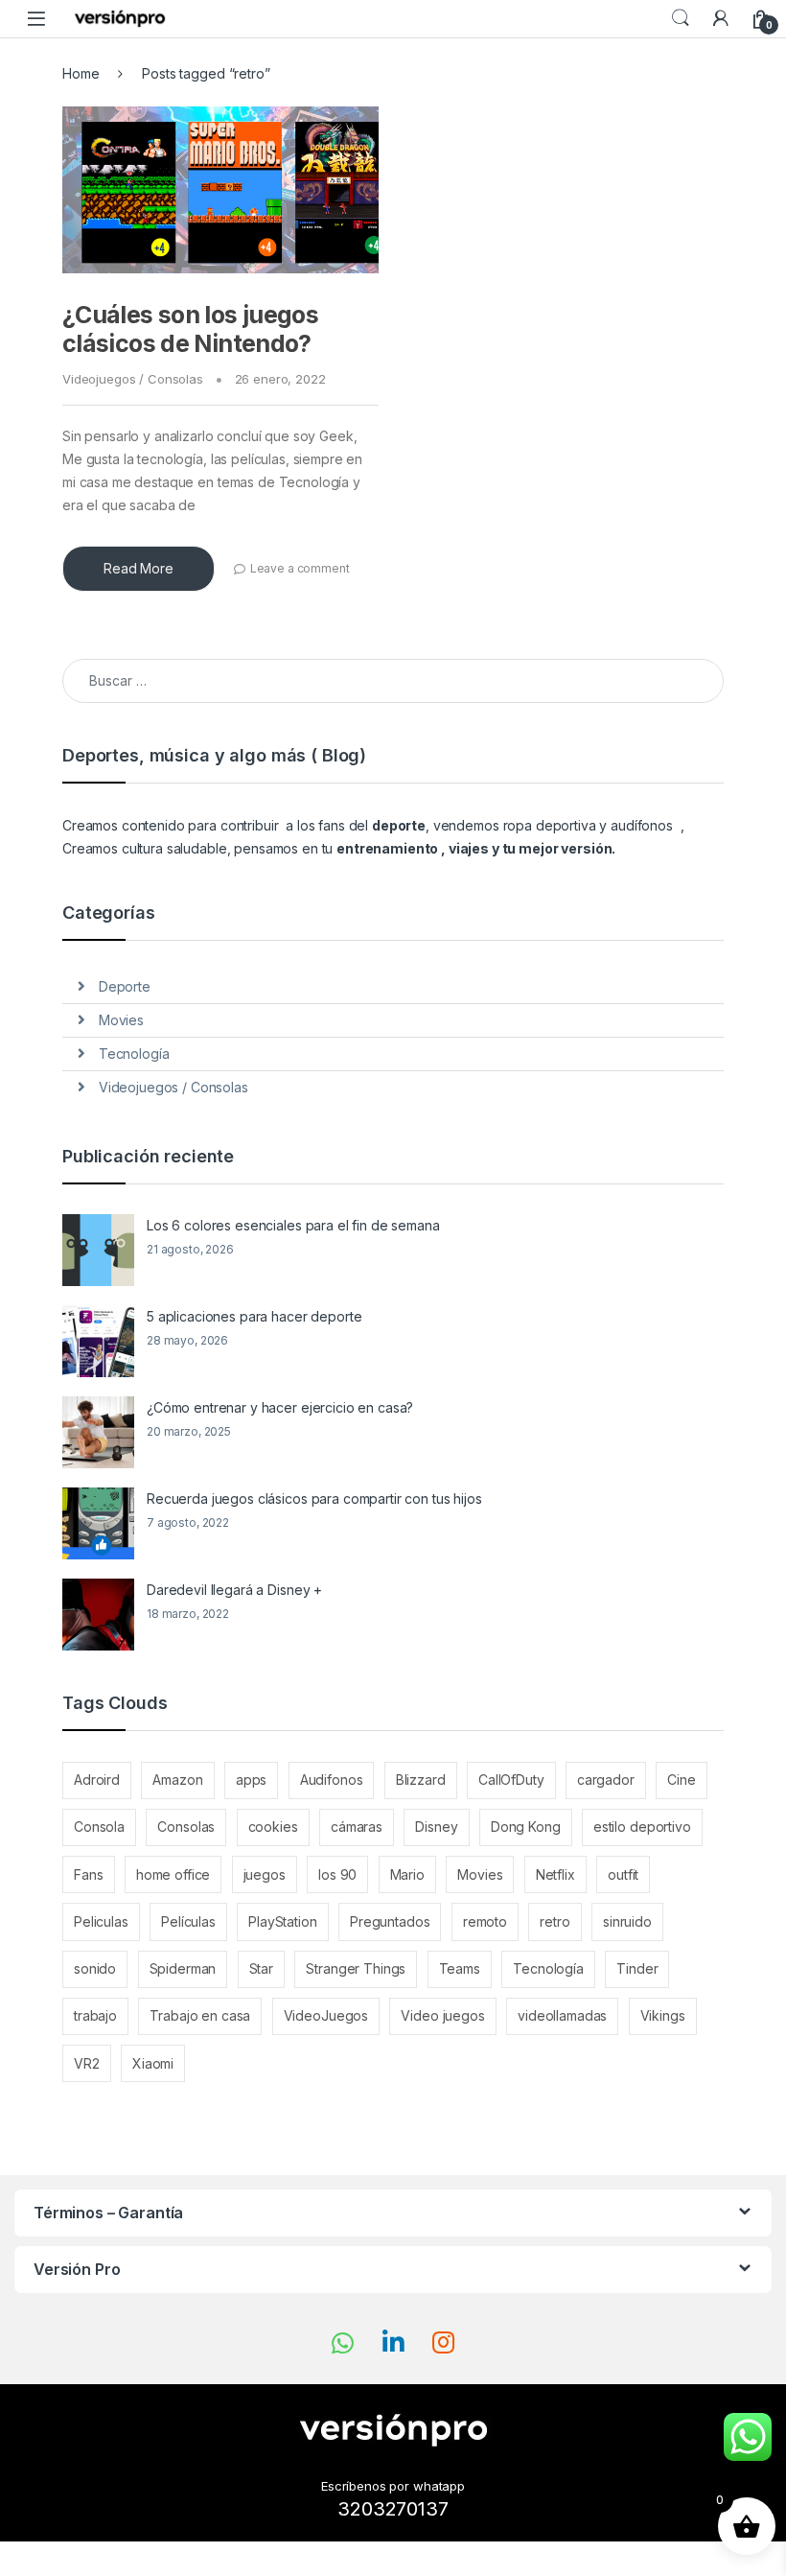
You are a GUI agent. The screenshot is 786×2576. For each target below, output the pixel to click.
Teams (460, 1968)
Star (261, 1968)
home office (173, 1874)
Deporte (125, 986)
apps (251, 1780)
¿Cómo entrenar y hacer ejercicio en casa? (280, 1407)
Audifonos (332, 1780)
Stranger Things (356, 1968)
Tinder (637, 1968)
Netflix (555, 1874)
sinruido (627, 1921)
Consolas (186, 1827)
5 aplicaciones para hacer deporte (254, 1316)
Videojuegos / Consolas (133, 379)
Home (81, 73)
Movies (121, 1020)
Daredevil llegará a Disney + (234, 1590)
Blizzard (421, 1780)
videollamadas (562, 2015)
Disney (436, 1827)
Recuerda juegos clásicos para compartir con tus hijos (314, 1499)
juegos (265, 1874)
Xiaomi (153, 2063)
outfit (623, 1874)
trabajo (95, 2015)
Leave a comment (300, 568)
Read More (139, 568)
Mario (407, 1874)
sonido (95, 1968)
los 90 (337, 1874)
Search (681, 18)
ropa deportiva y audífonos (588, 825)
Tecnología (134, 1054)
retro (555, 1921)
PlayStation (282, 1921)
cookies (273, 1827)
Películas (188, 1921)
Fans (88, 1874)
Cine (681, 1780)
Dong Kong (526, 1827)
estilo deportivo (642, 1827)
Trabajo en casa (200, 2015)
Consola (99, 1827)
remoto (485, 1921)
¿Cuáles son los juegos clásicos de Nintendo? (190, 329)
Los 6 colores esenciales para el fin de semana (293, 1225)
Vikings (663, 2015)
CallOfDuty (511, 1780)
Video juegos (442, 2015)
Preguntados (390, 1921)
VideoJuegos (326, 2015)
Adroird (97, 1780)
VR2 (87, 2063)
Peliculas (101, 1921)
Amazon (177, 1780)
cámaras (357, 1827)
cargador (606, 1780)
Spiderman (183, 1968)
